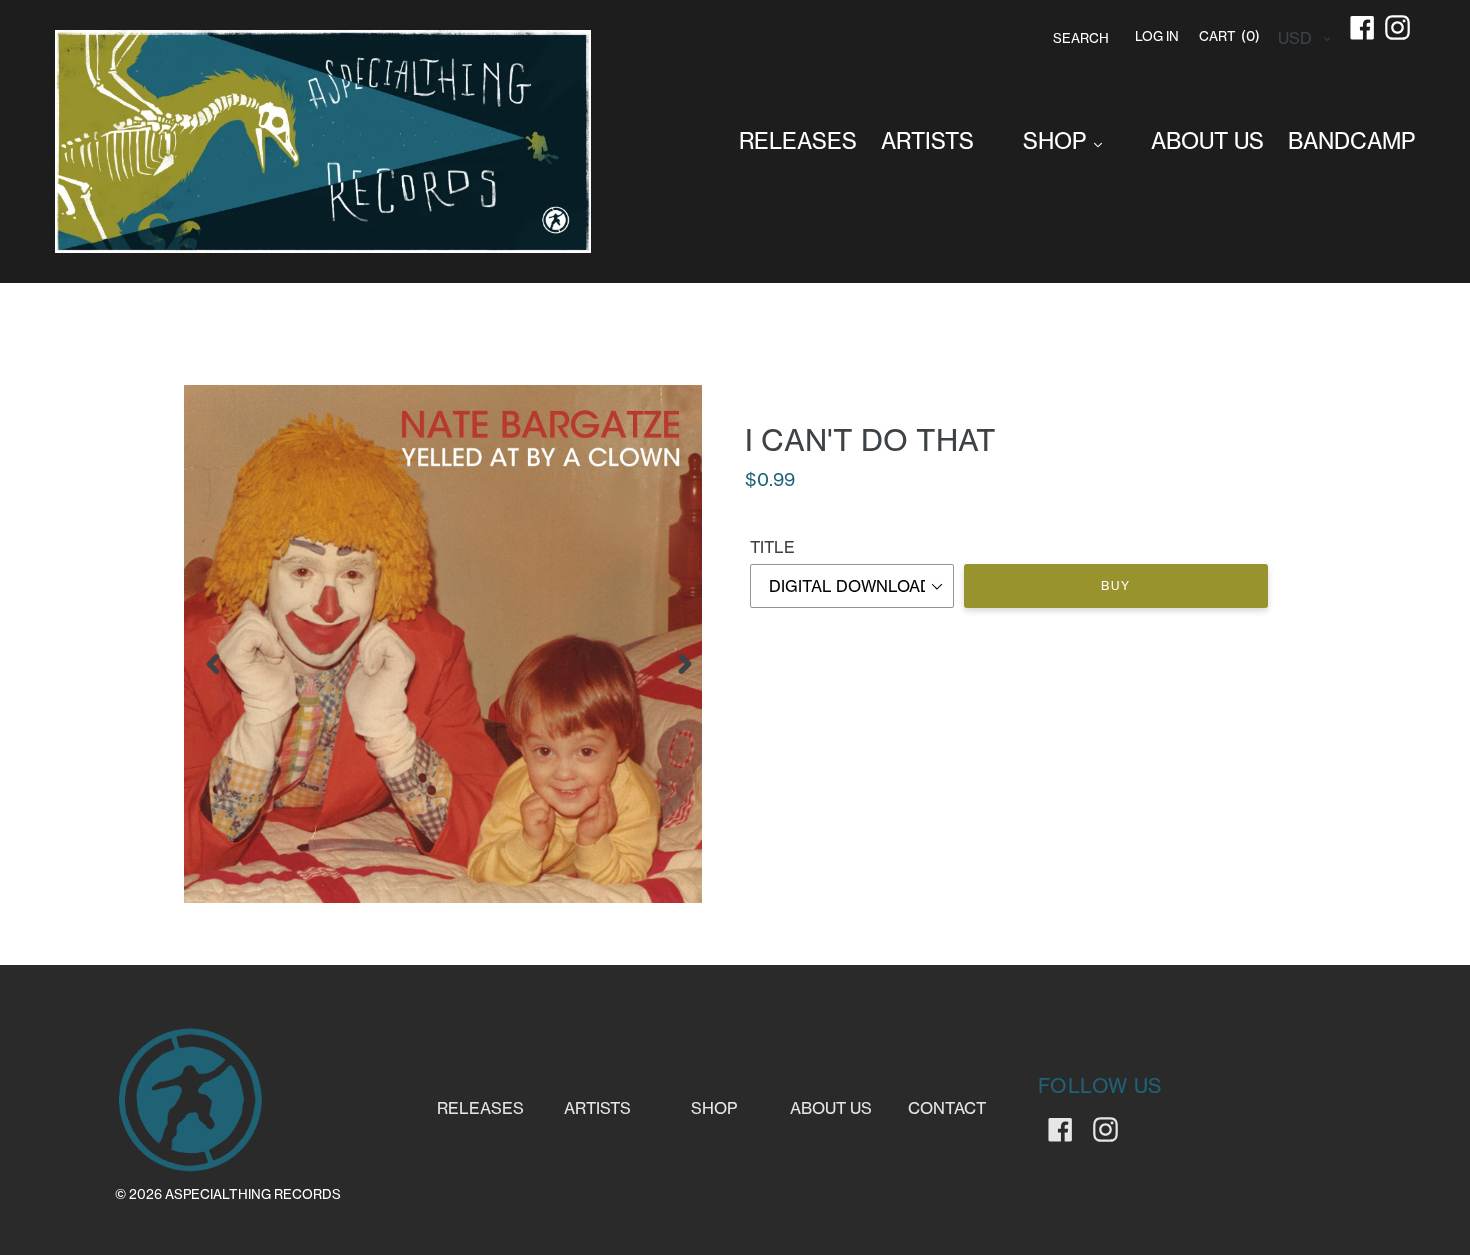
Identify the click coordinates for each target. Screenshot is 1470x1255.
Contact (947, 1108)
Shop (714, 1108)
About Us (831, 1108)
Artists (597, 1108)
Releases (480, 1108)
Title (772, 547)
